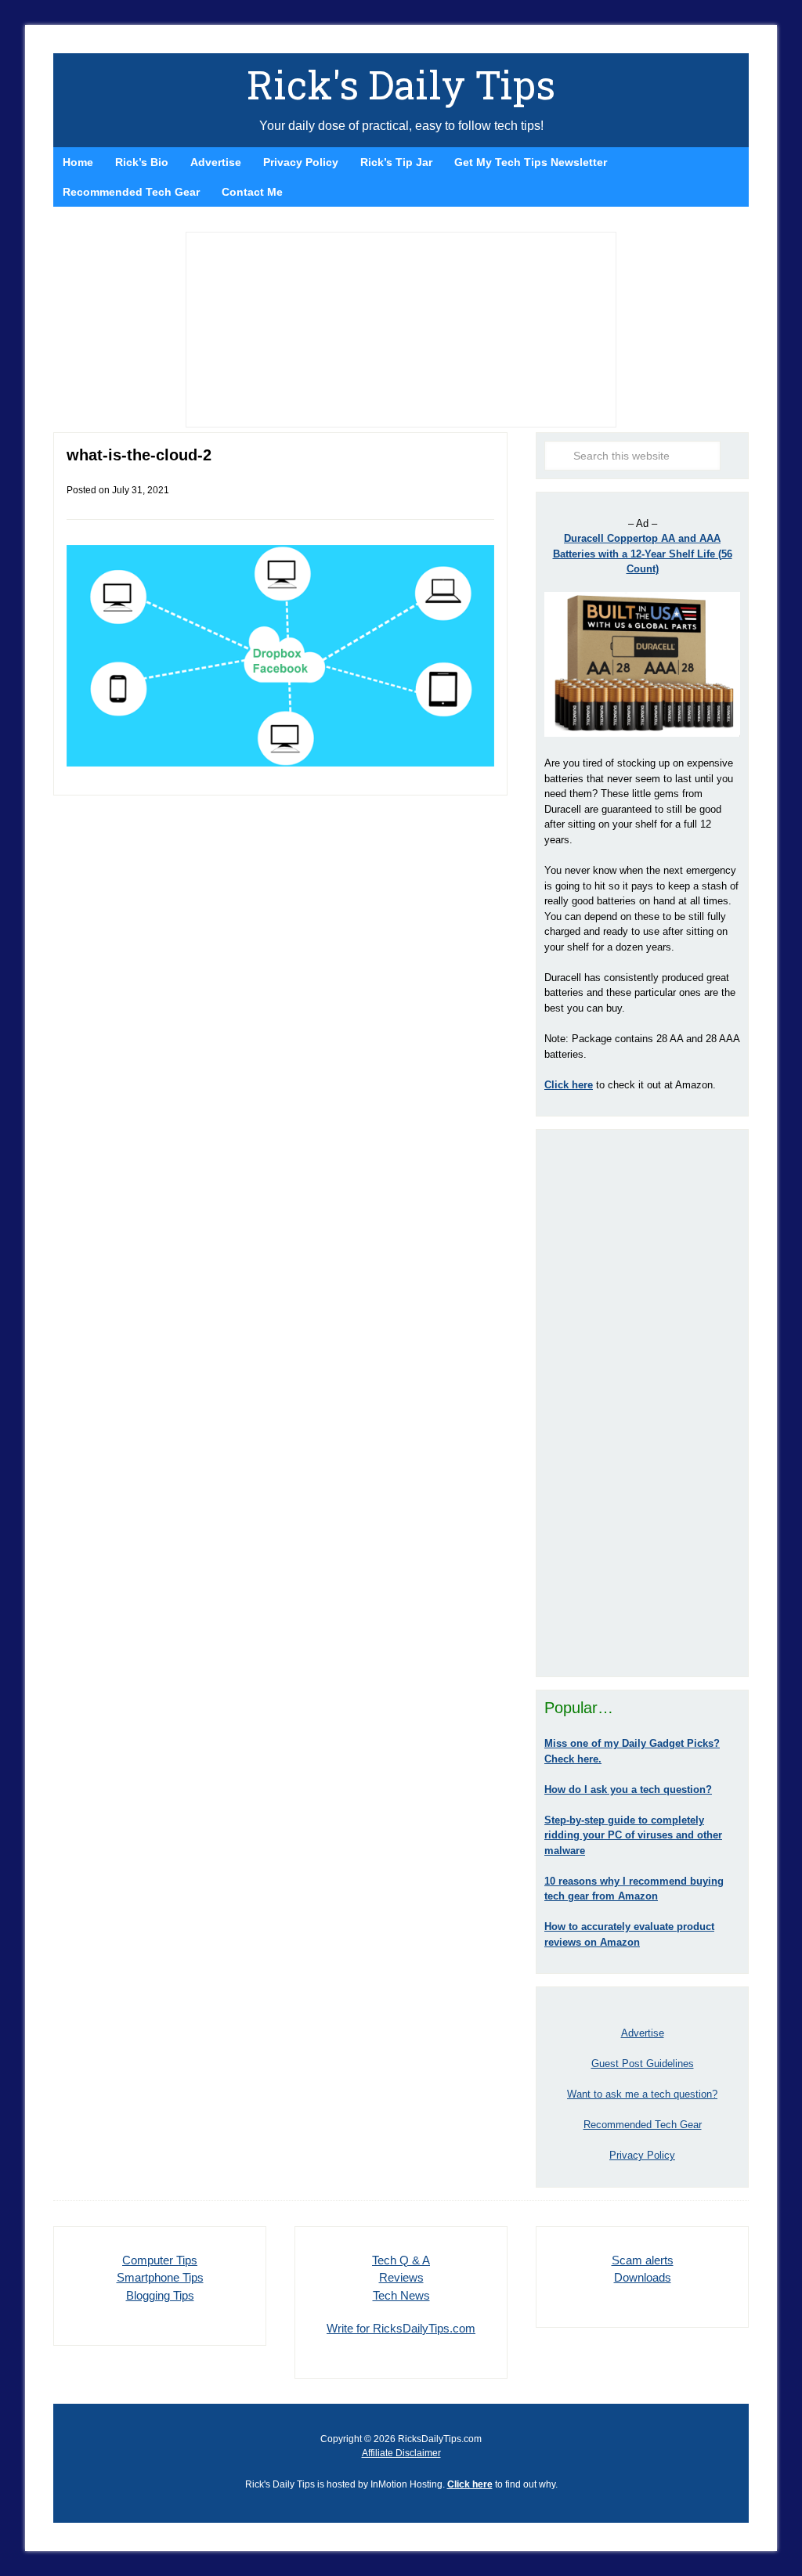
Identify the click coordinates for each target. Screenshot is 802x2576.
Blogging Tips (160, 2295)
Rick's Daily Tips (401, 85)
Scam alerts (643, 2260)
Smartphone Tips (160, 2277)
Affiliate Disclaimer (401, 2453)
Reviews (401, 2277)
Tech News (401, 2295)
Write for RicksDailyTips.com (401, 2328)
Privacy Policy (642, 2155)
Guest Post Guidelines (643, 2064)
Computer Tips (160, 2260)
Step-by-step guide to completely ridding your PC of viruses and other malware (633, 1835)
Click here (470, 2484)
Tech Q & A (401, 2260)
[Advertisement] (642, 1403)
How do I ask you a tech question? (628, 1789)
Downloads (643, 2277)
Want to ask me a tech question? (642, 2094)
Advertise (643, 2033)
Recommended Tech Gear (643, 2125)
